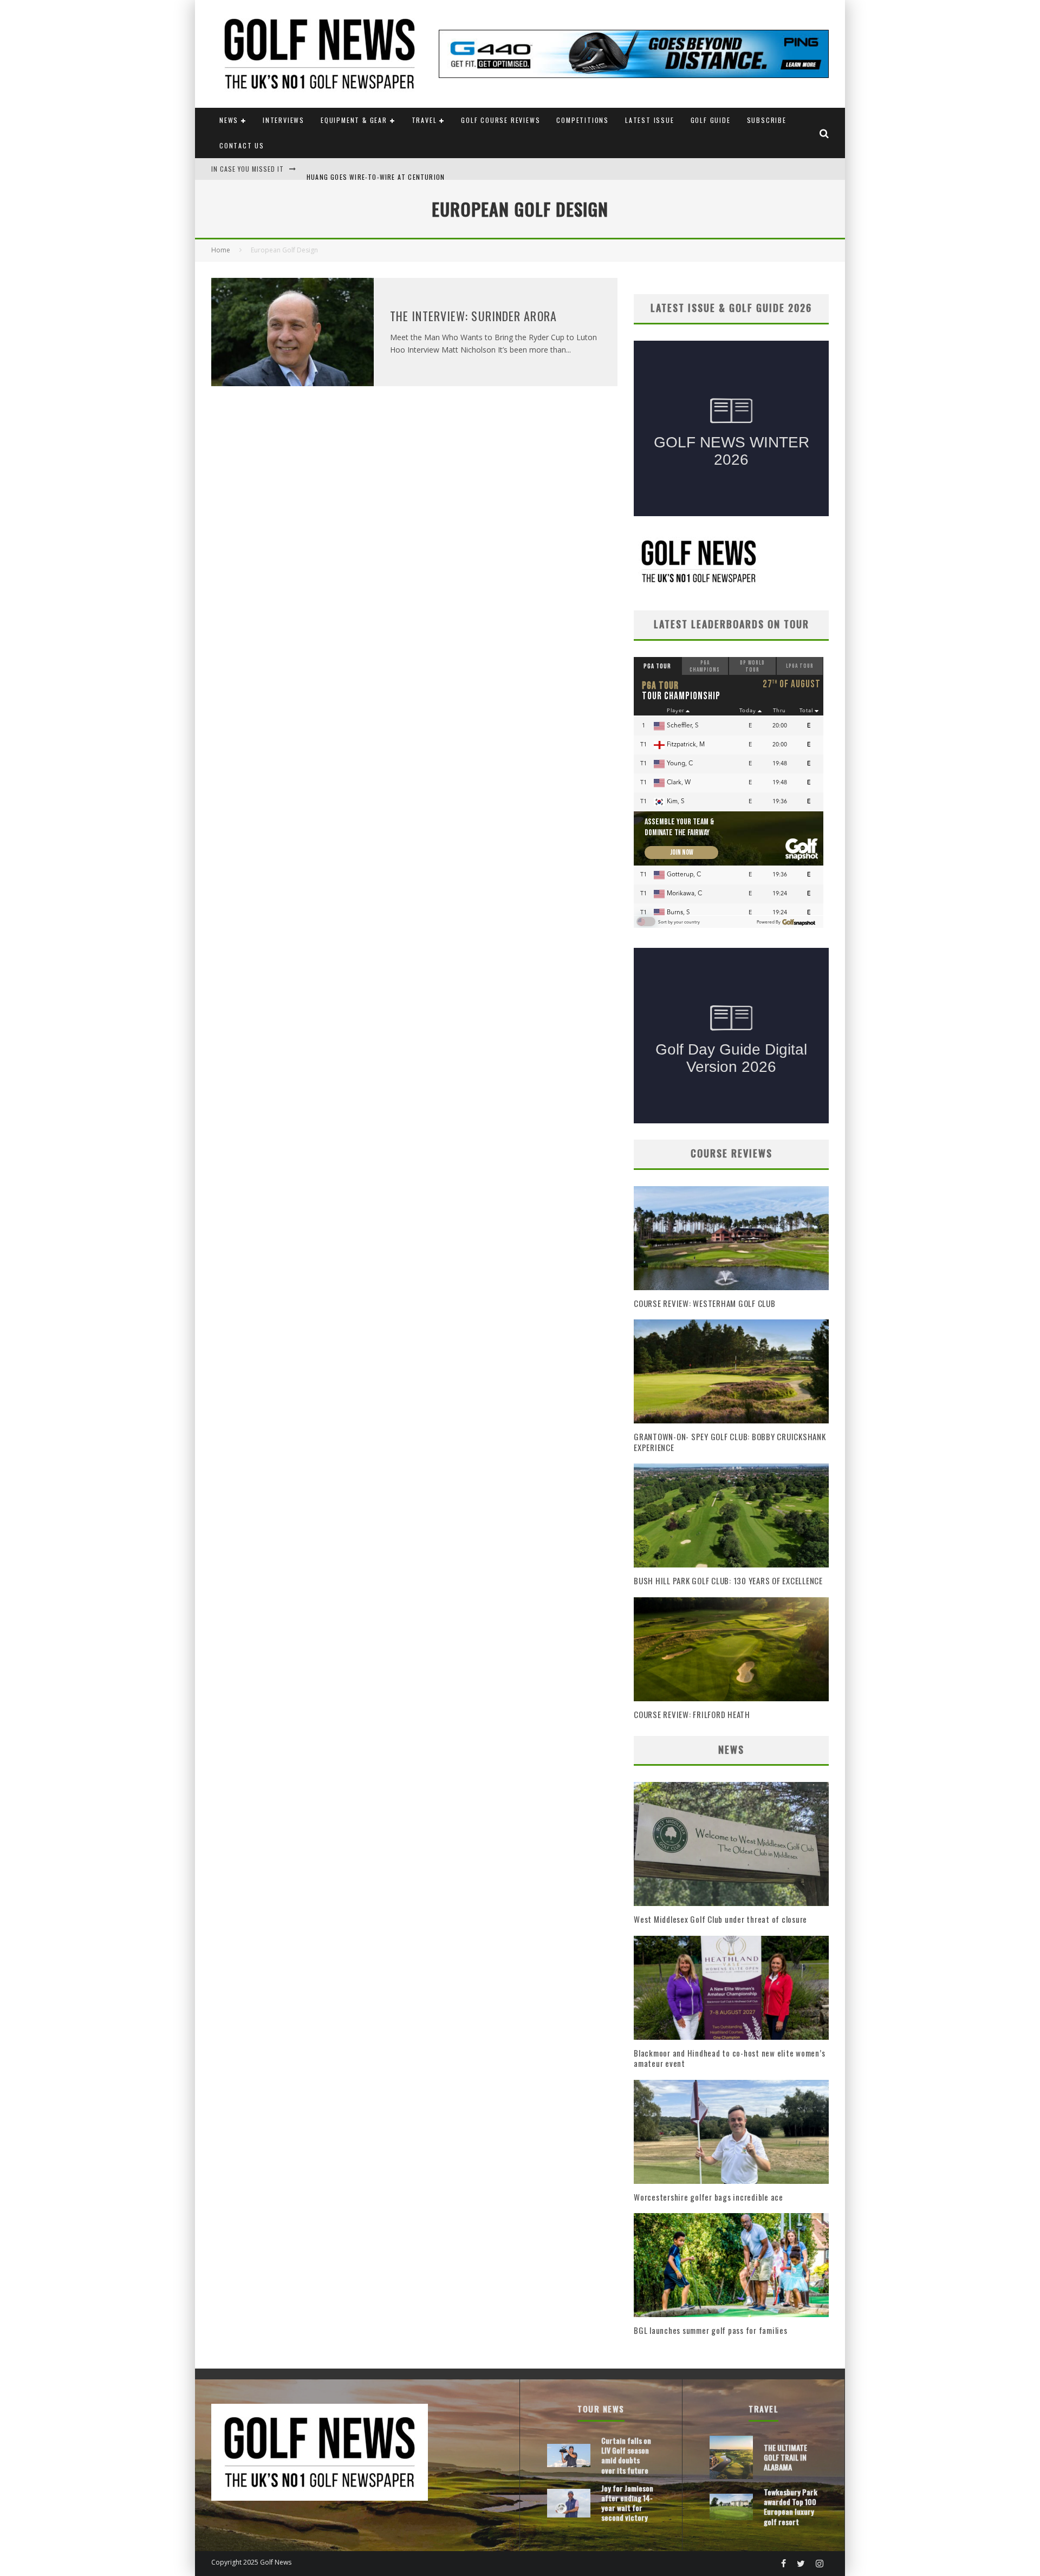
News (229, 120)
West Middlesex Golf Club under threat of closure (720, 1919)
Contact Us (242, 145)
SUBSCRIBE (767, 120)
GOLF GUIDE (711, 120)
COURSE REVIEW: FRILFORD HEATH (692, 1714)
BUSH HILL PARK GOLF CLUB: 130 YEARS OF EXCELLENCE (728, 1580)
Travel (424, 120)
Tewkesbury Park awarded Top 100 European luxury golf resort (791, 2507)
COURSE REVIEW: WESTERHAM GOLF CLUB (705, 1303)
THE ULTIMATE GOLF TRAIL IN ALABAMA (785, 2457)
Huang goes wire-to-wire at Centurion (376, 169)
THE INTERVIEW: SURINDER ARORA (473, 316)
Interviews (284, 120)
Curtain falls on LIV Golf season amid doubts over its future (626, 2455)
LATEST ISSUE (650, 120)
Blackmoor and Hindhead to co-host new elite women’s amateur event (729, 2058)
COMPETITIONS (583, 120)
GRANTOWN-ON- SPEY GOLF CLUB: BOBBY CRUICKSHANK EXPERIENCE (730, 1442)
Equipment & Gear (354, 120)
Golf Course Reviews (500, 120)
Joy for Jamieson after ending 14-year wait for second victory (627, 2503)
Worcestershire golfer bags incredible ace (708, 2197)
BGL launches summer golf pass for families (711, 2330)
